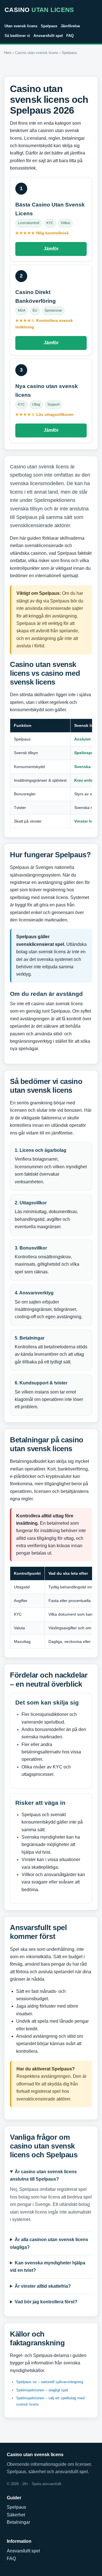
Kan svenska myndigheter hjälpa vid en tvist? (48, 2267)
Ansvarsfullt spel (48, 36)
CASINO (39, 10)
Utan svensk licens (21, 26)
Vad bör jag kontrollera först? (46, 2302)
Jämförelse (70, 26)
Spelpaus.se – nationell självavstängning (50, 2382)
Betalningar (18, 2522)
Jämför (51, 249)
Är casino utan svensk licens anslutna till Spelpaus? (43, 2175)
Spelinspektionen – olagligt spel (42, 2390)
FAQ (70, 36)
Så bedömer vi (17, 36)
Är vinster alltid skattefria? (43, 2286)
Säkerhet (16, 2515)
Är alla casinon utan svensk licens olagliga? (49, 2243)
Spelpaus (49, 26)
